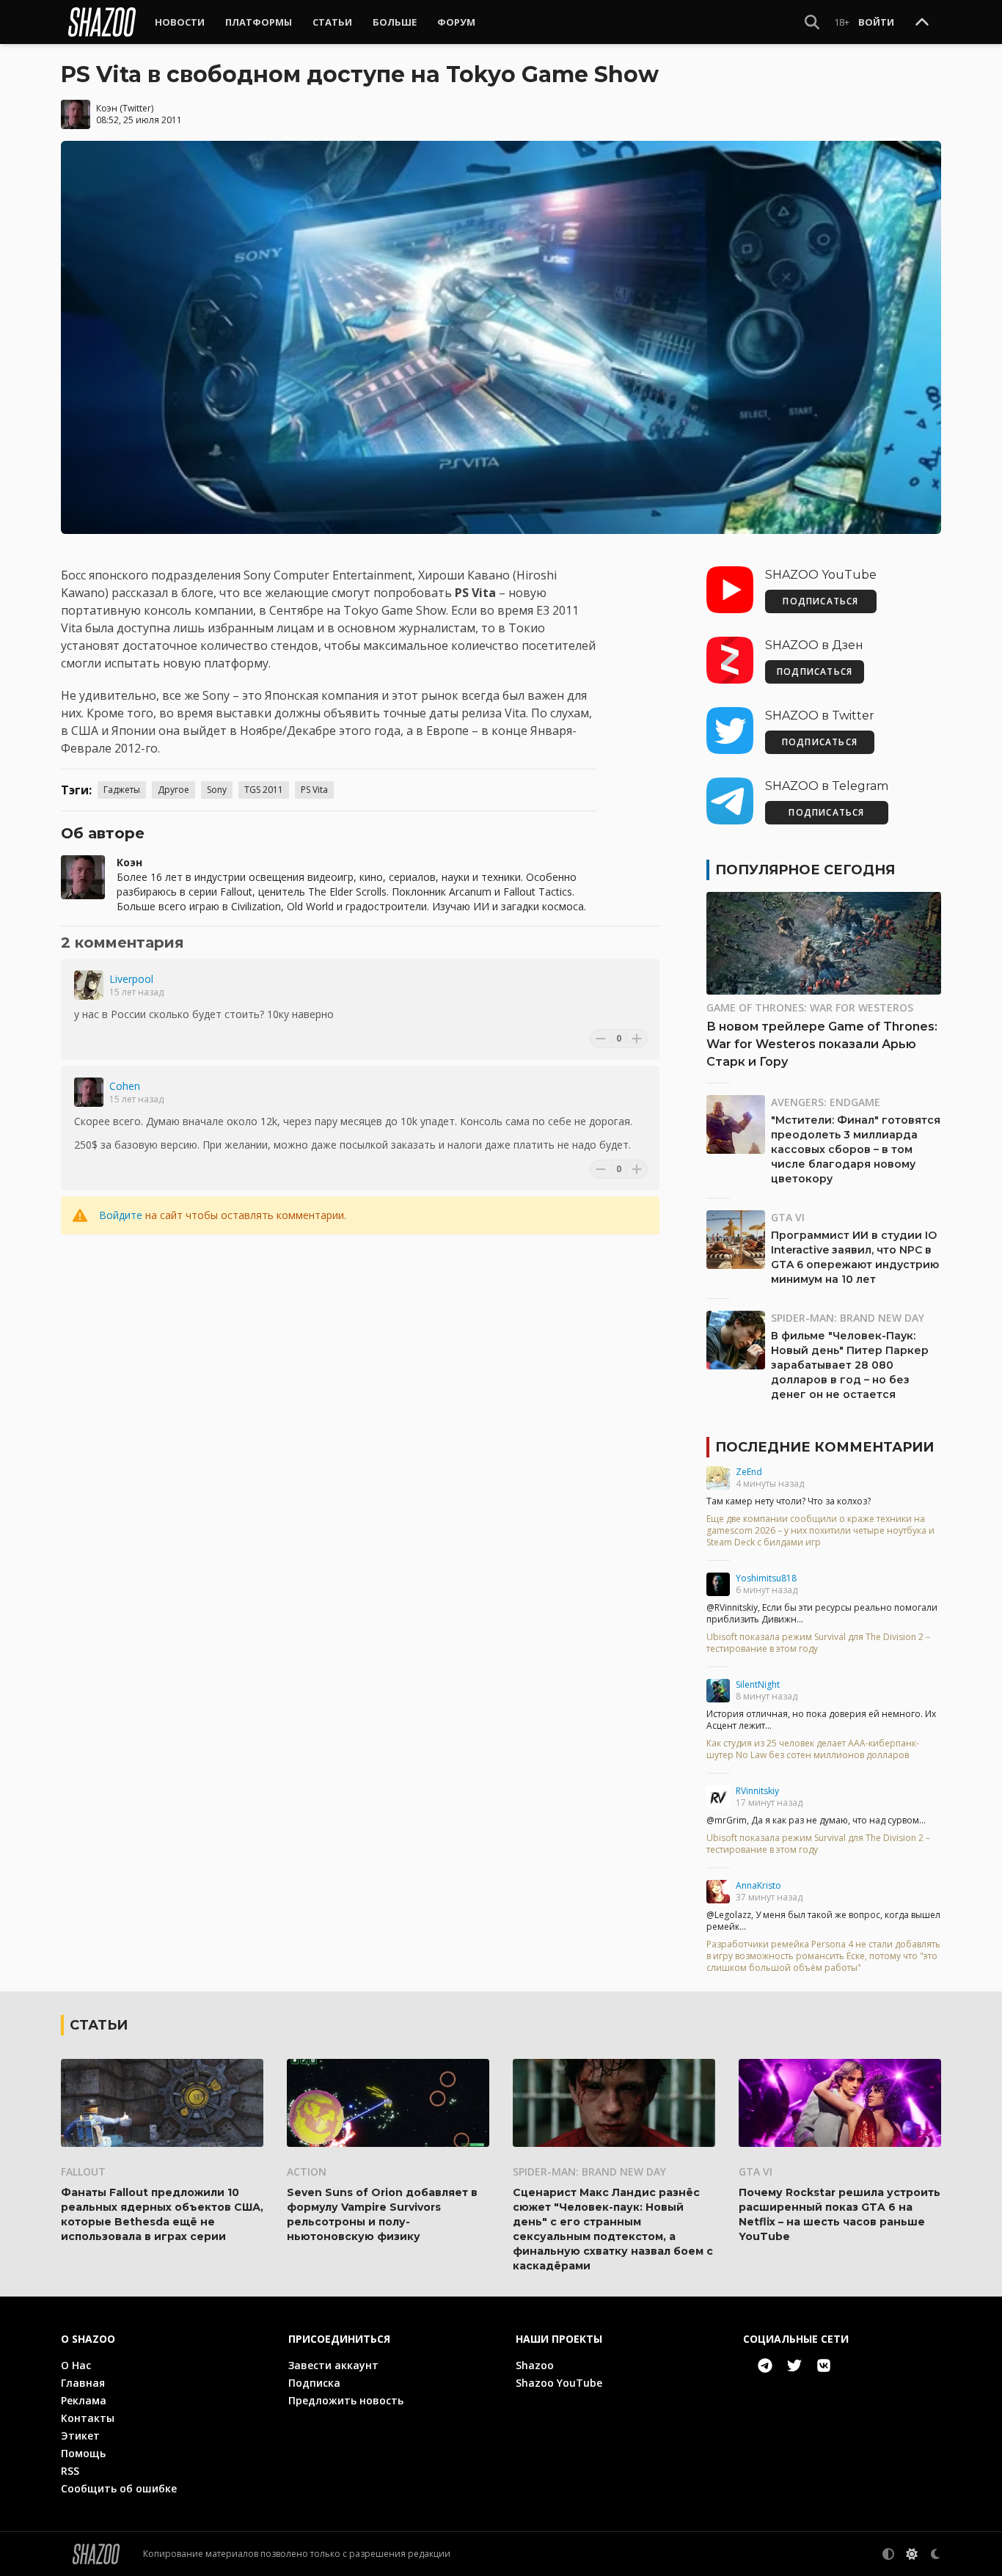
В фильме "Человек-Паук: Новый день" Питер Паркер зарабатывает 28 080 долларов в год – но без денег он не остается (850, 1365)
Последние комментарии (824, 1447)
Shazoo (535, 2365)
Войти (876, 22)
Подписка (314, 2383)
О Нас (76, 2365)
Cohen (125, 1086)
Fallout (83, 2171)
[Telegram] (765, 2365)
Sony (217, 790)
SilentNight (758, 1684)
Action (307, 2171)
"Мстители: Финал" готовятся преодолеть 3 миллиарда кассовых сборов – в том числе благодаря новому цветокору (856, 1149)
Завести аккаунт (333, 2365)
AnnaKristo (758, 1885)
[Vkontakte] (824, 2365)
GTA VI (788, 1217)
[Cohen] (89, 1092)
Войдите (121, 1215)
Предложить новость (346, 2400)
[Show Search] (812, 22)
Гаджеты (122, 790)
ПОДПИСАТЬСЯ (820, 601)
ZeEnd (749, 1472)
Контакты (88, 2418)
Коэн (107, 108)
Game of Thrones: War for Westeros (810, 1007)
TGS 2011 (264, 790)
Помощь (83, 2453)
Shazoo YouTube (559, 2383)
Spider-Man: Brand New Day (848, 1318)
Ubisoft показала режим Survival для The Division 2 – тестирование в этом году (818, 1643)
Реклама (84, 2400)
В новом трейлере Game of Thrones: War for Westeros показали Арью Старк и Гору (822, 1044)
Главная (83, 2383)
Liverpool (131, 979)
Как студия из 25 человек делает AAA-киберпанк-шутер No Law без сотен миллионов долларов (813, 1749)
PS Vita (314, 790)
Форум (456, 22)
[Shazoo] (102, 22)
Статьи (332, 22)
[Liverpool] (89, 985)
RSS (70, 2471)
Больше (395, 22)
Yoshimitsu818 (766, 1578)
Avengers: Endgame (826, 1102)
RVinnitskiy (757, 1791)
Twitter (137, 108)
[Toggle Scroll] (922, 23)
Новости (180, 22)
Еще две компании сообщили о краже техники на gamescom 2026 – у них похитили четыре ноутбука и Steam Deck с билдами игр (820, 1531)
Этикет (80, 2436)
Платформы (259, 22)
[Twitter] (794, 2365)
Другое (173, 790)
